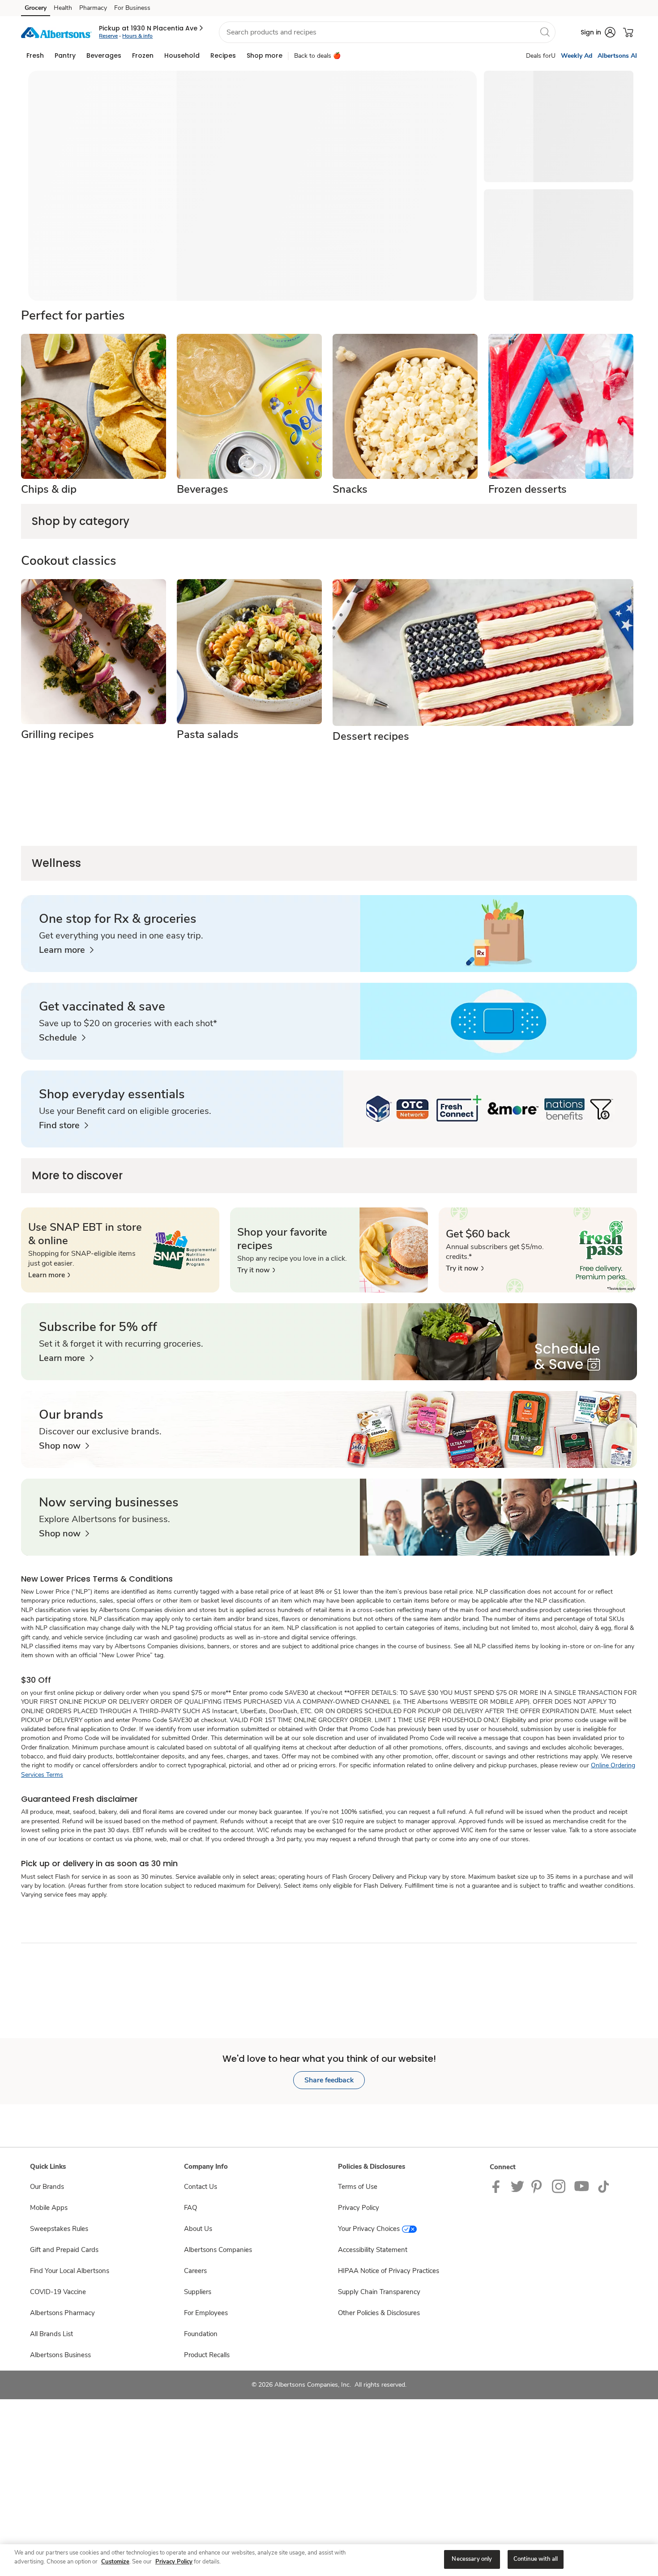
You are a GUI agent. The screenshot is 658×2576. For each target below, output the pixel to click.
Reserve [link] (108, 36)
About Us (198, 2229)
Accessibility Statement (373, 2250)
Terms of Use (358, 2187)
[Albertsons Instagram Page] (559, 2186)
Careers (195, 2271)
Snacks (350, 489)
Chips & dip (49, 489)
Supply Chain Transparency (379, 2292)
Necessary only (472, 2559)
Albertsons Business (60, 2355)
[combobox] (387, 32)
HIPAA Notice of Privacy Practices (389, 2271)
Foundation (201, 2334)
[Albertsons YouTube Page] (582, 2186)
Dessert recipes (371, 736)
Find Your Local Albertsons (70, 2271)
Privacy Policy (359, 2208)
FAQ (190, 2208)
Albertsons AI (617, 56)
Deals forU (541, 56)
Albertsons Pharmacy (62, 2313)
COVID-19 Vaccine (58, 2292)
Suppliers (198, 2292)
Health (63, 8)
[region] (329, 2560)
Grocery (36, 8)
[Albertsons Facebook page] (498, 2186)
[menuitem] (35, 55)
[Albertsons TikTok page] (603, 2186)
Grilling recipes (58, 734)
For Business (132, 8)
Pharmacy (93, 8)
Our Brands (47, 2187)
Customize (115, 2562)
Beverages (203, 489)
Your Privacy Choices (369, 2229)
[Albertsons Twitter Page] (517, 2186)
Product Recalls (207, 2355)
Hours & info (137, 36)
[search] (545, 32)
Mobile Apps (49, 2208)
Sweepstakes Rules (59, 2229)
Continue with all (536, 2559)
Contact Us (201, 2187)
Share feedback (329, 2080)
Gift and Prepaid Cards (64, 2250)
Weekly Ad (577, 56)
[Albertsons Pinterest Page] (538, 2186)
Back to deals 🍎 (317, 56)
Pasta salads (208, 734)
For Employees (206, 2313)
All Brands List (51, 2334)
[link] (66, 950)
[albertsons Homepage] (56, 32)
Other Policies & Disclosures (379, 2313)
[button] (152, 28)
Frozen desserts (528, 489)
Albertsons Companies (218, 2250)
